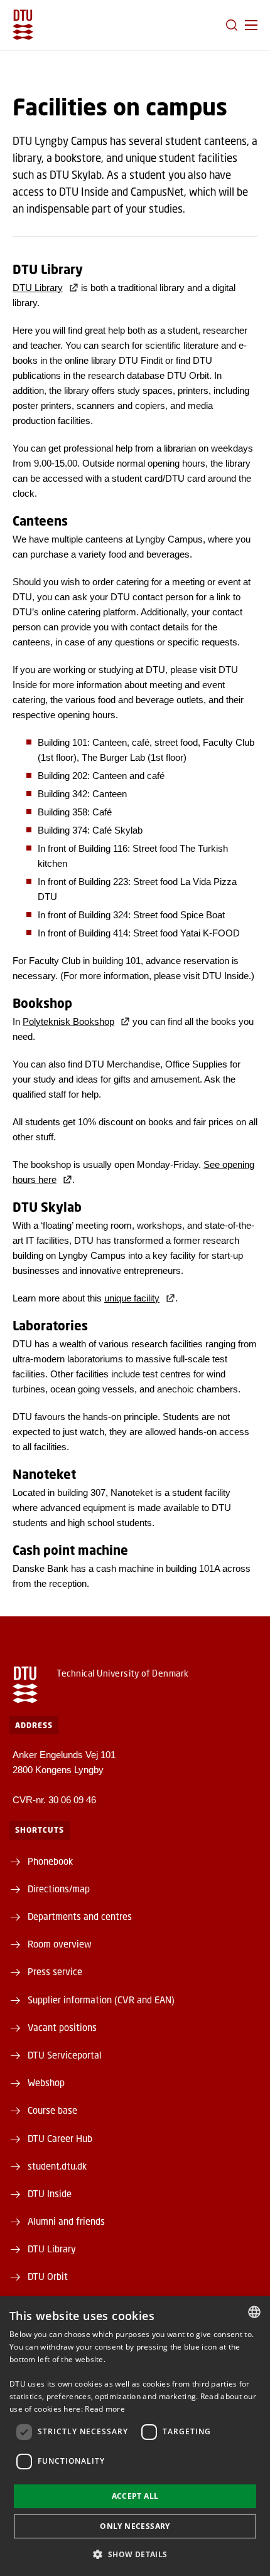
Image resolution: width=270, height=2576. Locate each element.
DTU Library (38, 288)
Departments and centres (80, 1916)
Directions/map (59, 1889)
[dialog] (135, 2436)
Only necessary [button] (135, 2526)
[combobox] (254, 2312)
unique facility (132, 1298)
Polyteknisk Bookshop (68, 1021)
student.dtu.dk (57, 2166)
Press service (55, 1971)
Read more (105, 2409)
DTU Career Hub (60, 2138)
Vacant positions (62, 2027)
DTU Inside (50, 2193)
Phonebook (50, 1861)
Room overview (60, 1944)
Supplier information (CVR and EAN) (101, 2000)
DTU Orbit (48, 2276)
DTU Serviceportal (65, 2055)
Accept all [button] (135, 2496)
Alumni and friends (66, 2221)
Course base (52, 2110)
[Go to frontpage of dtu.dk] (23, 25)
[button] (251, 25)
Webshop (46, 2082)
